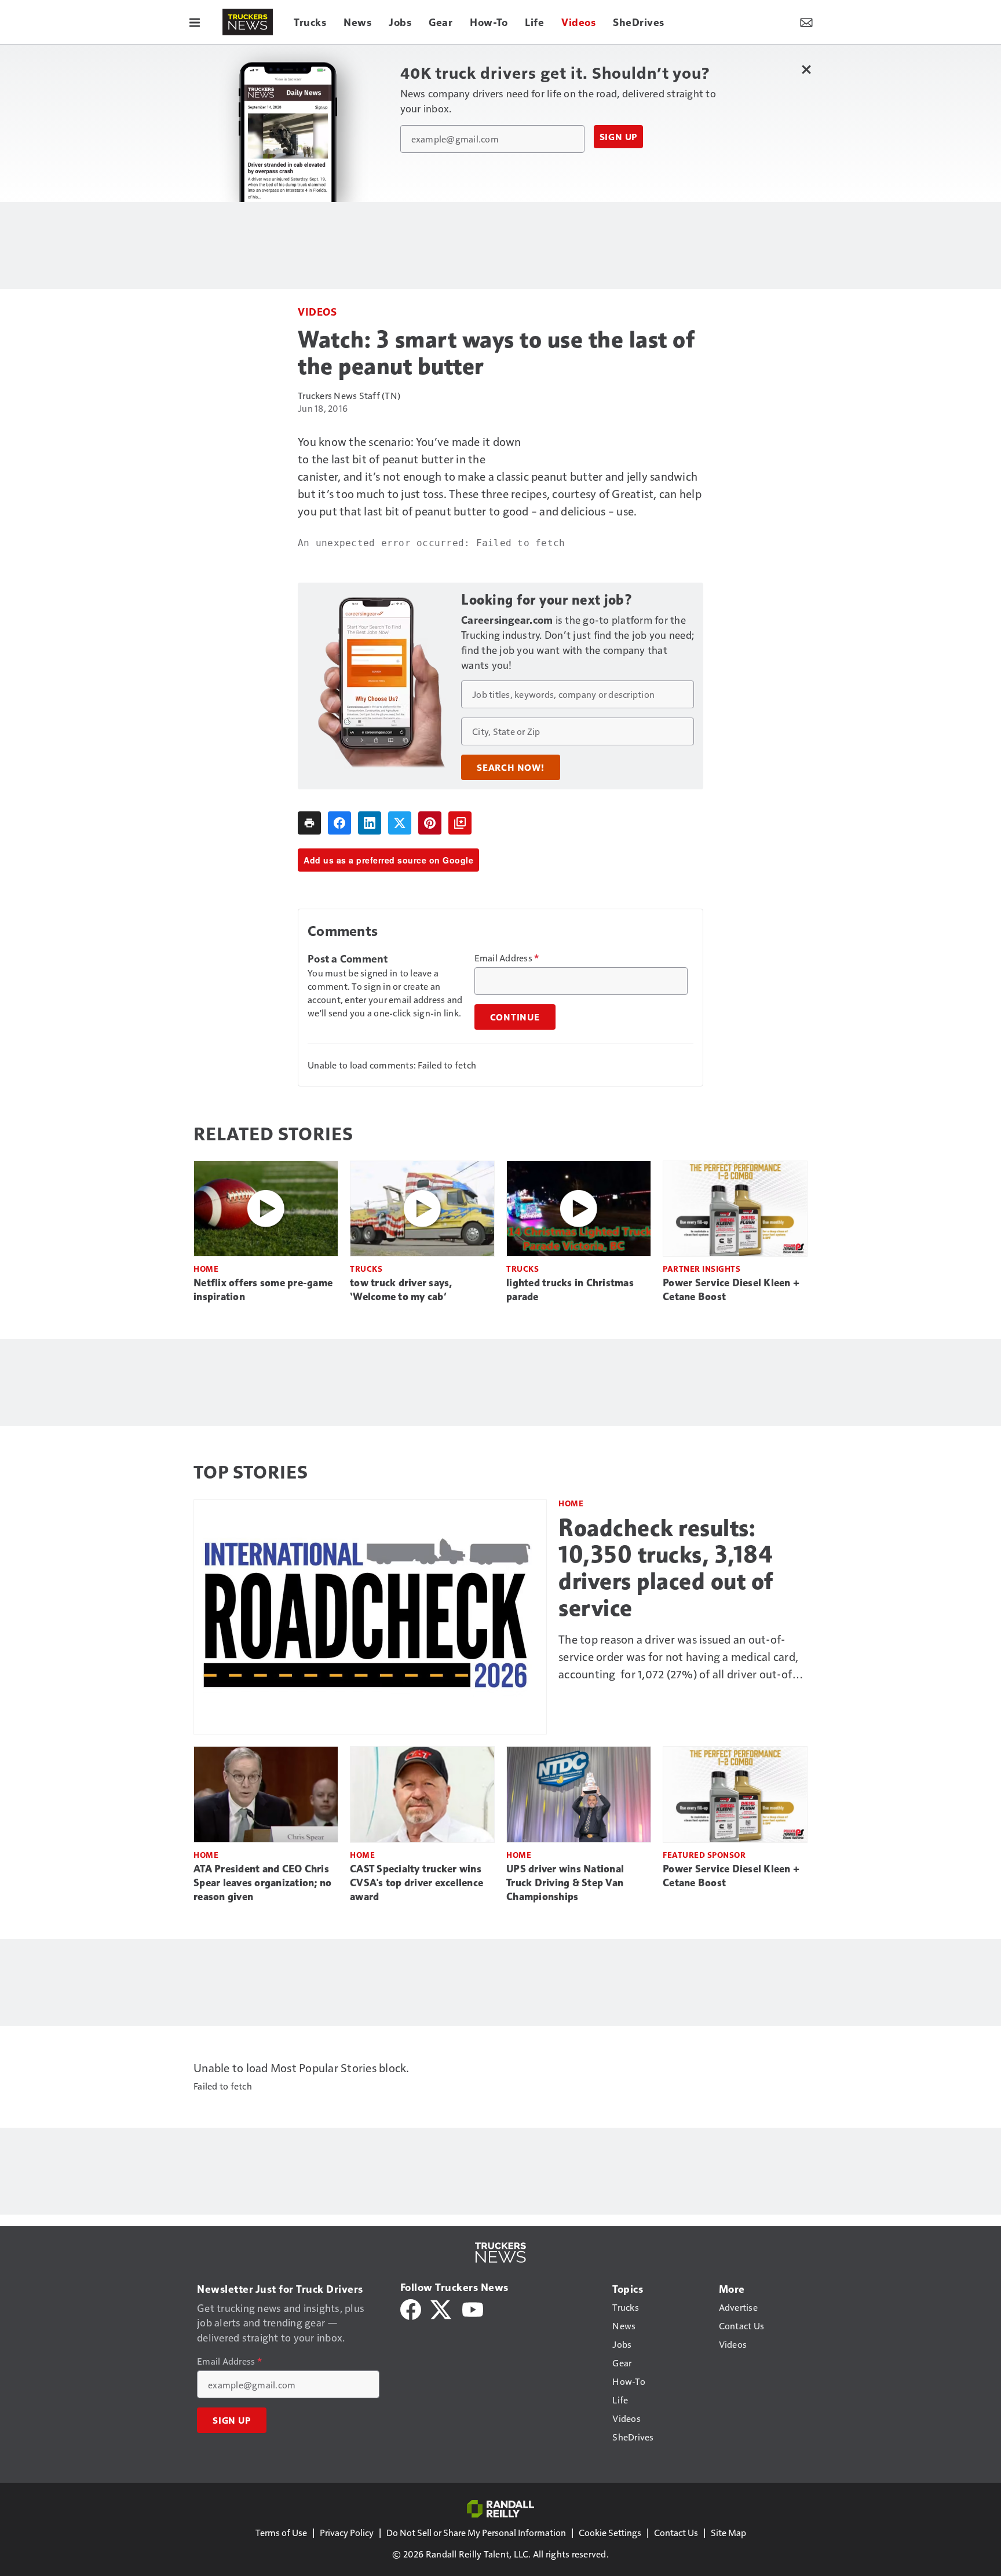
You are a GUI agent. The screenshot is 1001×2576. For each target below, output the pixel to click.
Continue (515, 1017)
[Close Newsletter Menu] (806, 69)
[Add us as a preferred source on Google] (460, 823)
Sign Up (619, 137)
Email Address (507, 958)
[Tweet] (400, 823)
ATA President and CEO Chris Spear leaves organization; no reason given (262, 1883)
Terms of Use (281, 2532)
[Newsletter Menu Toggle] (806, 22)
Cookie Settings (610, 2532)
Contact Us (676, 2532)
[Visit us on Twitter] (442, 2308)
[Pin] (430, 823)
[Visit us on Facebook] (411, 2308)
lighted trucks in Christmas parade (570, 1290)
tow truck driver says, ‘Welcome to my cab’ (401, 1290)
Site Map (728, 2532)
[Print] (309, 823)
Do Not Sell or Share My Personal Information (476, 2532)
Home (206, 1269)
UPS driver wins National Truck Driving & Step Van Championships (565, 1883)
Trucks (366, 1269)
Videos (317, 311)
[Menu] (195, 22)
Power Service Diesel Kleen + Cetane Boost (731, 1290)
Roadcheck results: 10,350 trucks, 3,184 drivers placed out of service (666, 1568)
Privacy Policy (347, 2532)
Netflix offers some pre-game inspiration (263, 1290)
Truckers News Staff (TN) (349, 395)
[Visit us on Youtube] (473, 2308)
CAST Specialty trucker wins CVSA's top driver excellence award (417, 1883)
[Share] (339, 823)
